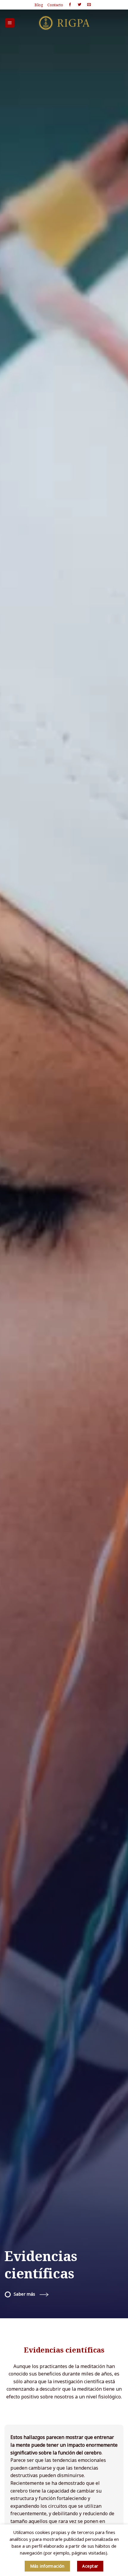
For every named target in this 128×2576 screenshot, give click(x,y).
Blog (39, 5)
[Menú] (10, 23)
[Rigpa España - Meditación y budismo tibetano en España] (64, 23)
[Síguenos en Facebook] (70, 5)
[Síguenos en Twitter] (79, 5)
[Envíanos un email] (89, 5)
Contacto (55, 5)
